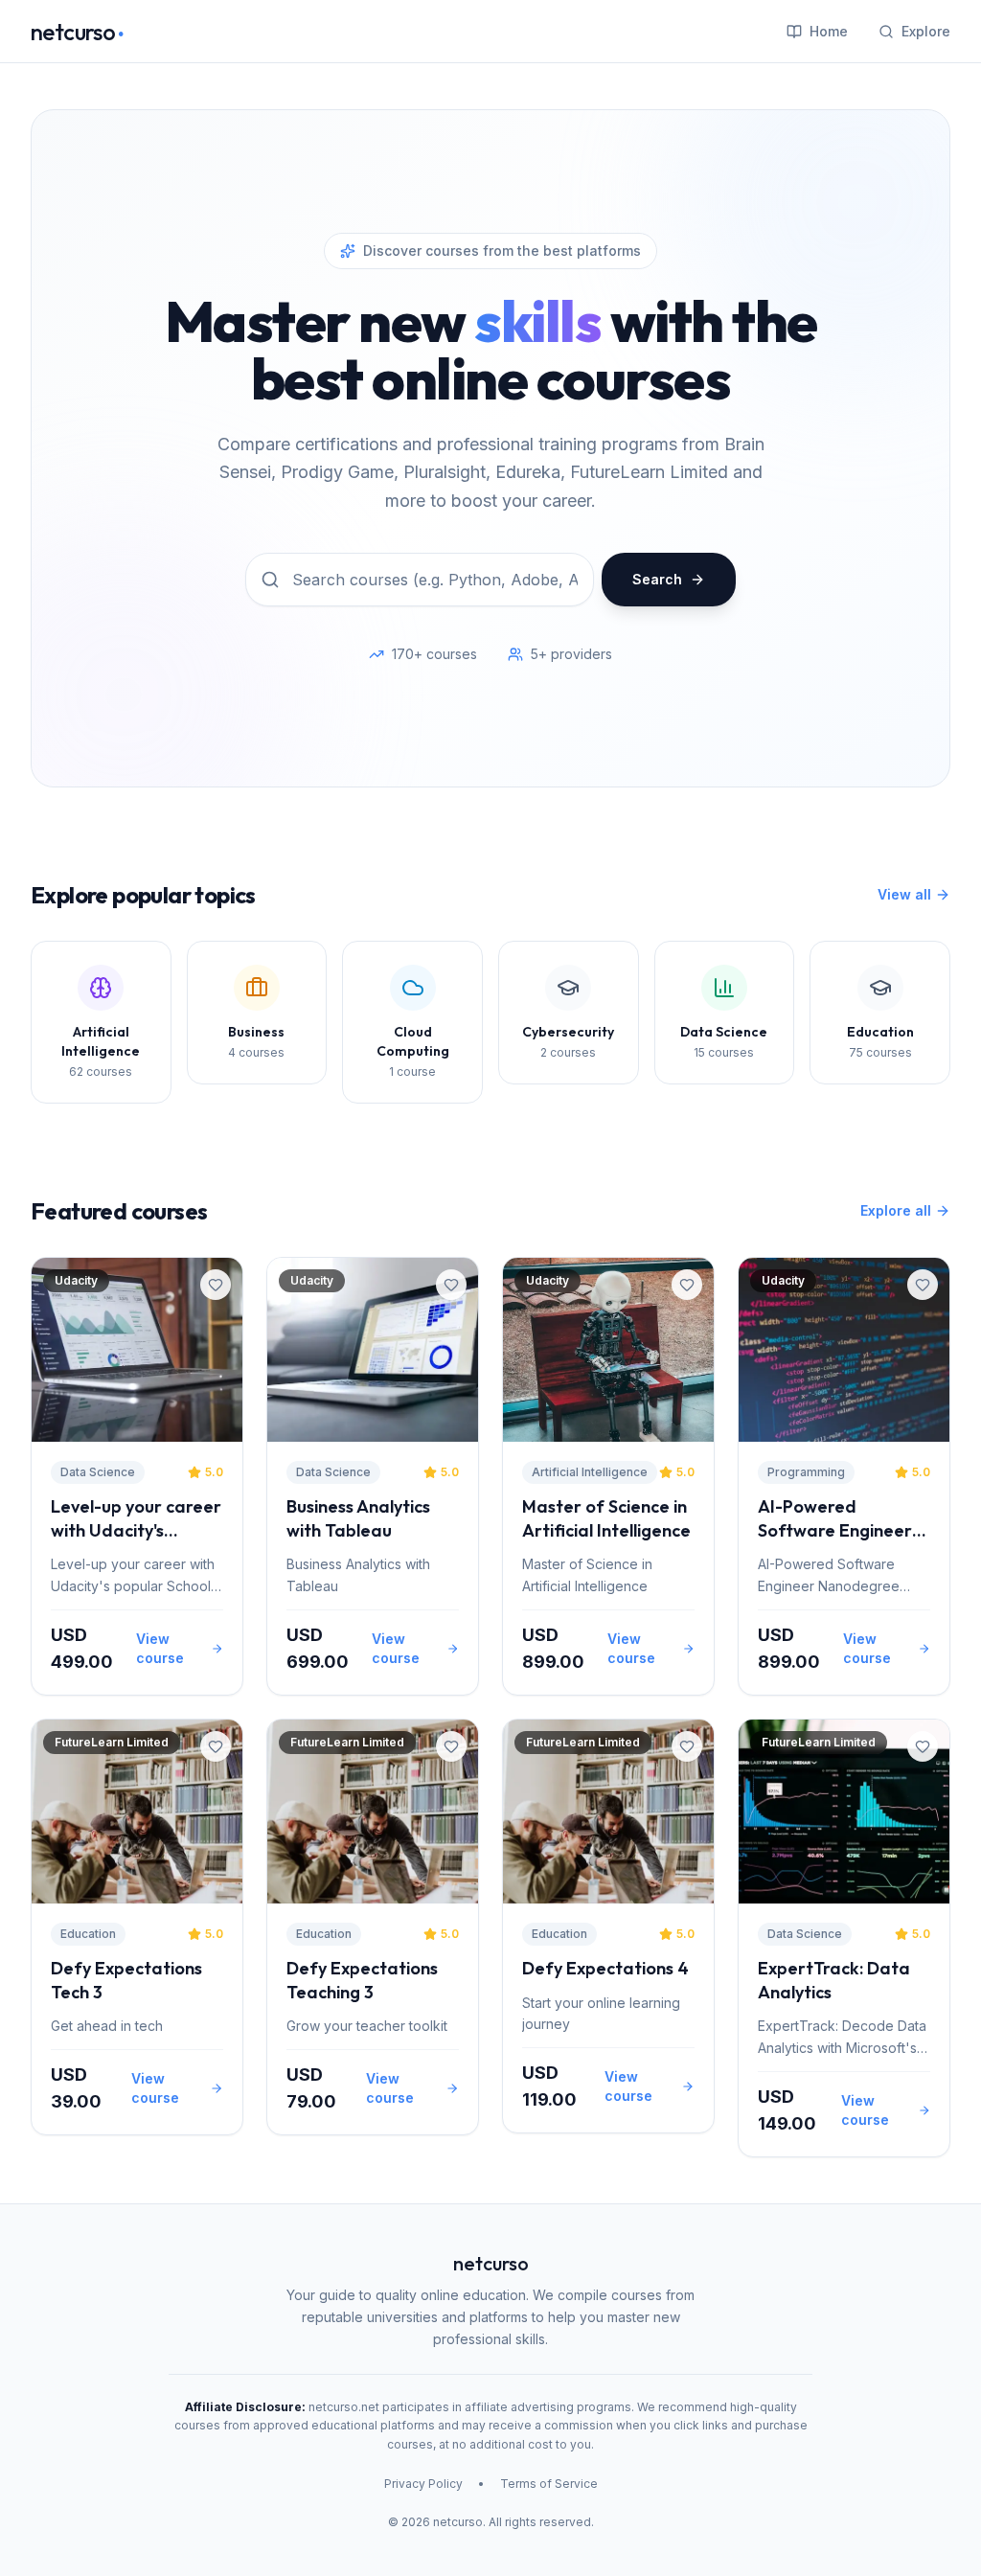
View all (904, 894)
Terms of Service (549, 2484)
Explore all (896, 1210)
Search (657, 579)
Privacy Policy (423, 2484)
